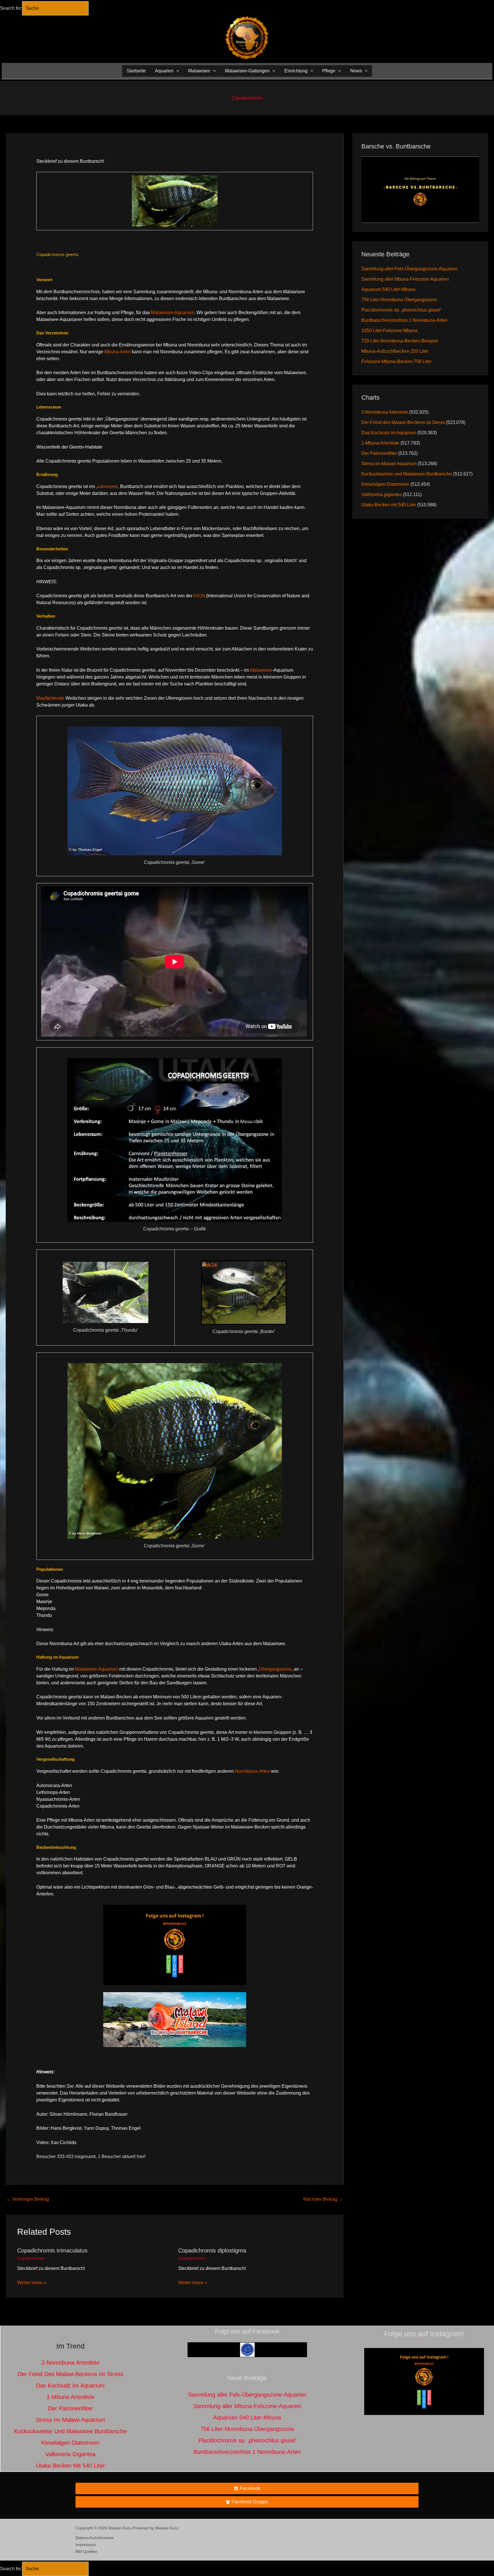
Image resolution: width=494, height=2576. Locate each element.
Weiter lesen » (32, 2283)
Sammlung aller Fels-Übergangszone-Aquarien (409, 269)
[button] (176, 71)
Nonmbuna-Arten (252, 1771)
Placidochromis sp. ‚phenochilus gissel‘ (401, 310)
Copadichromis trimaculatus (52, 2250)
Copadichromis (247, 98)
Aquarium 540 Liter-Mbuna (388, 289)
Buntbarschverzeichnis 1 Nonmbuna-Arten (404, 320)
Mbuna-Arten (117, 352)
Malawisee (261, 670)
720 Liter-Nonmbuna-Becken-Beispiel (400, 341)
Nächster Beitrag (323, 2199)
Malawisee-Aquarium (173, 313)
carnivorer (108, 486)
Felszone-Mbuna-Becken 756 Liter (396, 361)
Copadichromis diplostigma (212, 2250)
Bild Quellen (86, 2551)
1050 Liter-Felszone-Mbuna (389, 331)
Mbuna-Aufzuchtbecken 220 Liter (395, 351)
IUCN (199, 596)
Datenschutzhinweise (95, 2538)
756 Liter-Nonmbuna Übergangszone (399, 300)
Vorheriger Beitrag (28, 2199)
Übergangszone (275, 1669)
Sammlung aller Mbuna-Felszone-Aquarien (405, 279)
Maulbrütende (50, 698)
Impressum (86, 2545)
